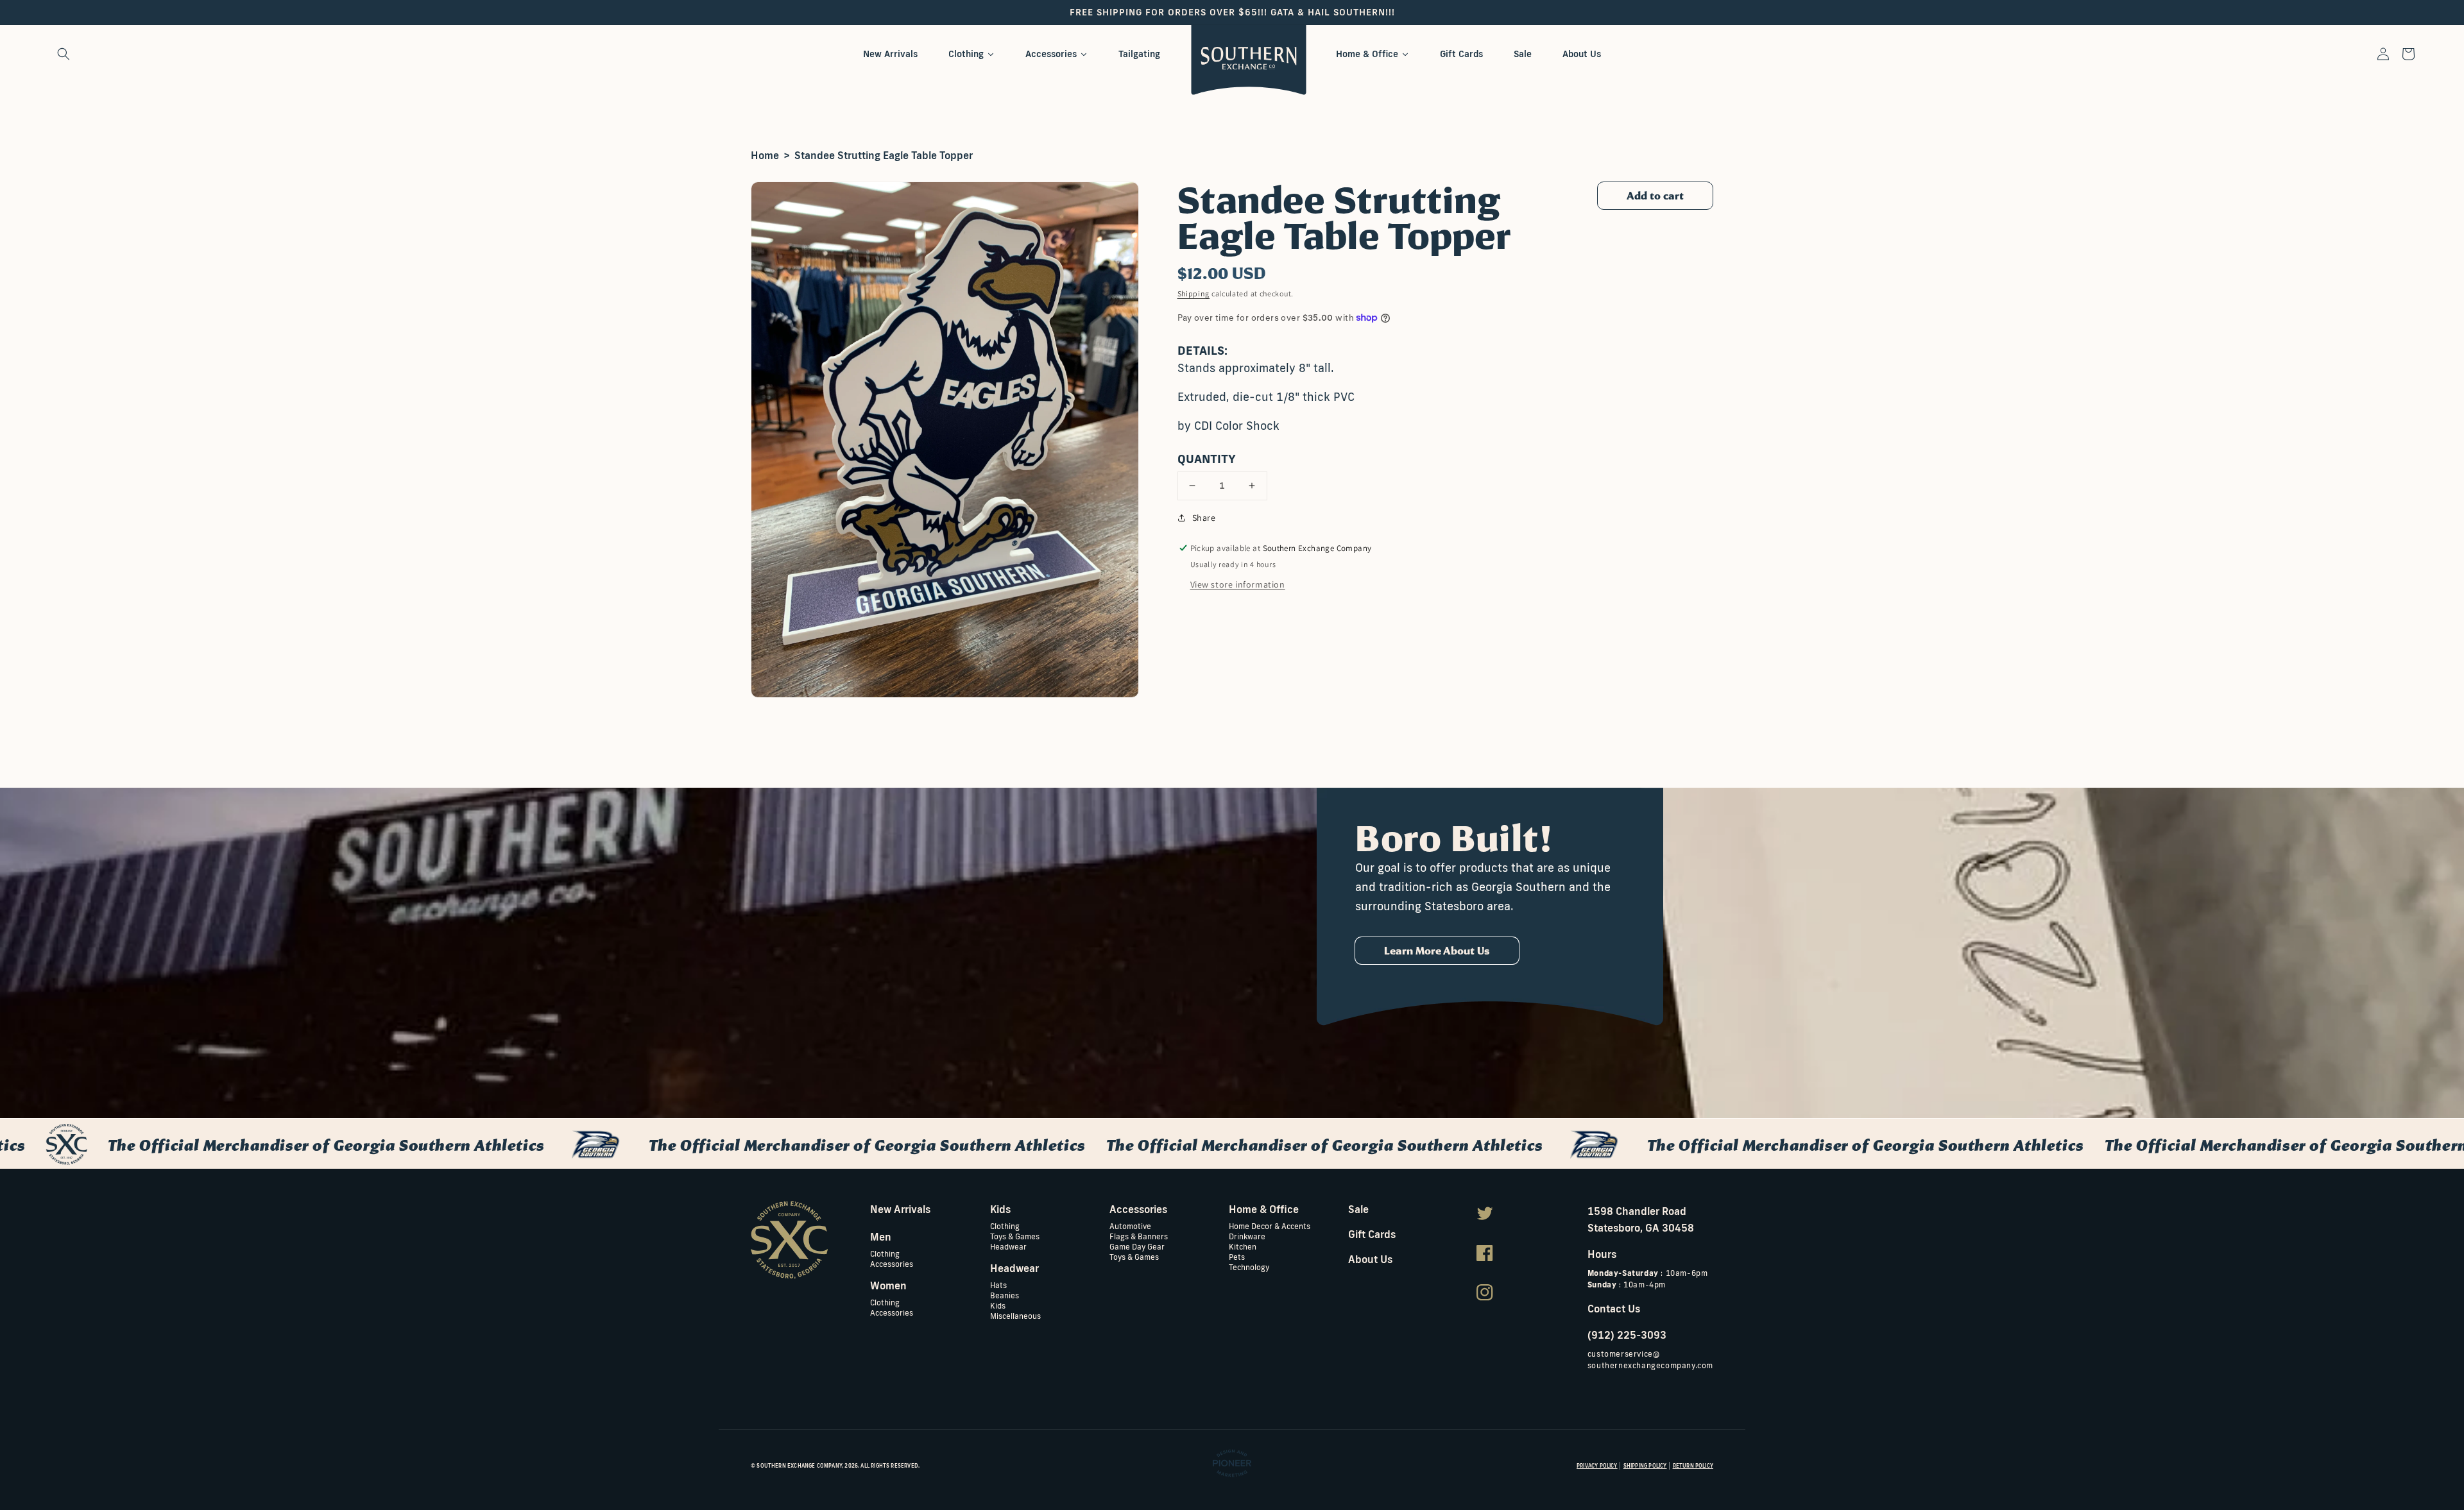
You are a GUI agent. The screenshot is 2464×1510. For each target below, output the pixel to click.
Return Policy (1693, 1466)
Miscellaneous (1015, 1315)
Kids (998, 1305)
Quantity (1207, 459)
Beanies (1005, 1295)
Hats (998, 1285)
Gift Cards (1372, 1234)
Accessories (892, 1263)
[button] (64, 54)
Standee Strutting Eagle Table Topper (884, 155)
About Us (1370, 1259)
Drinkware (1247, 1236)
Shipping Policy (1645, 1466)
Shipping (1194, 293)
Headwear (1008, 1246)
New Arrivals (900, 1209)
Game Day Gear (1137, 1246)
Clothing (885, 1254)
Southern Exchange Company (799, 1466)
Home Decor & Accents (1270, 1226)
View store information (1238, 584)
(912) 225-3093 (1627, 1335)
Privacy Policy (1597, 1466)
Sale (1358, 1209)
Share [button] (1204, 518)
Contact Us (1614, 1309)
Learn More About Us (1437, 951)
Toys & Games (1015, 1236)
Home (765, 155)
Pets (1237, 1256)
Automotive (1130, 1226)
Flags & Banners (1139, 1236)
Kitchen (1243, 1246)
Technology (1249, 1267)
